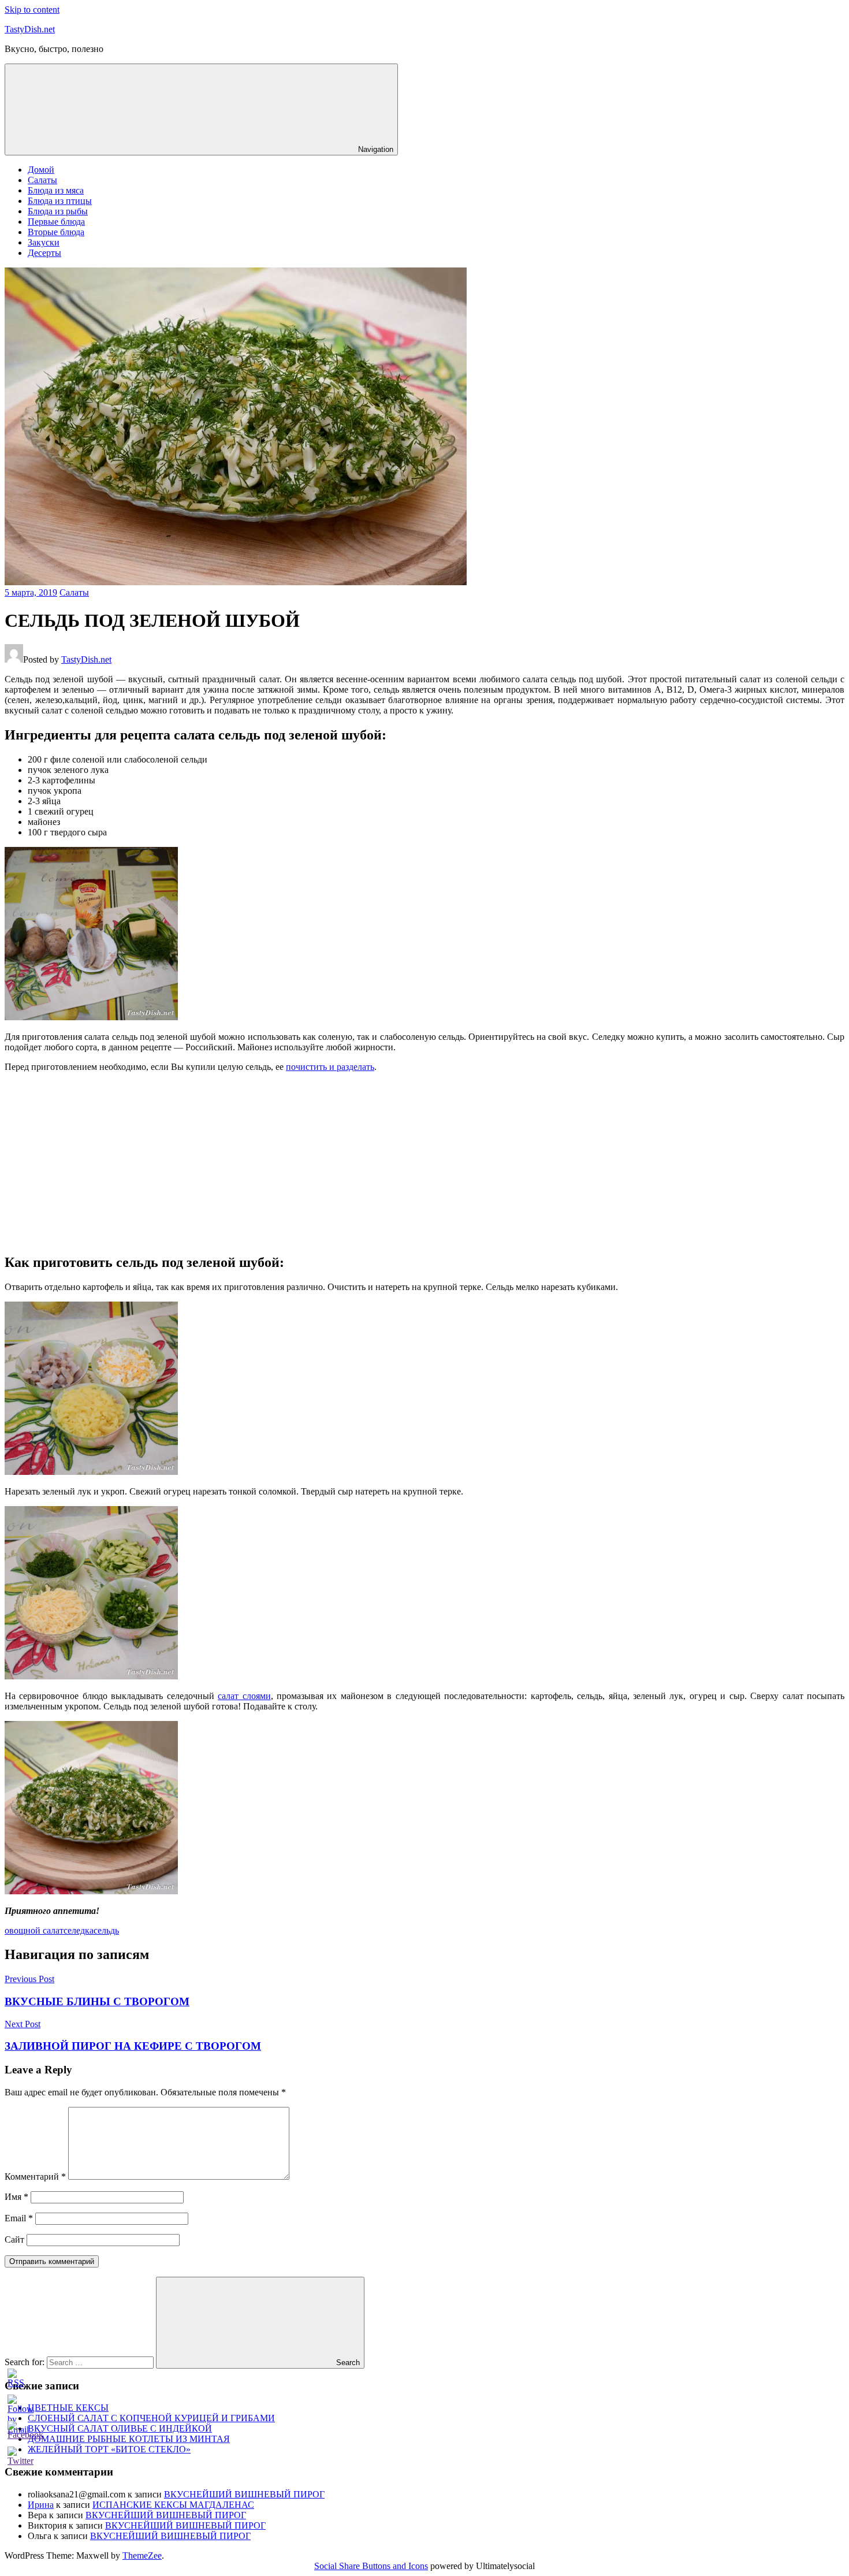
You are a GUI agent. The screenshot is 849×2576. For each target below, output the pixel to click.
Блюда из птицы (60, 201)
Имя (16, 2197)
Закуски (44, 242)
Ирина (41, 2505)
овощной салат (34, 1930)
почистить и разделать (330, 1067)
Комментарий (35, 2177)
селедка (79, 1930)
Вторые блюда (56, 232)
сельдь (106, 1930)
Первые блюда (56, 222)
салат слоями (244, 1696)
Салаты (42, 180)
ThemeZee (142, 2555)
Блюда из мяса (56, 190)
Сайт (14, 2239)
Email (19, 2218)
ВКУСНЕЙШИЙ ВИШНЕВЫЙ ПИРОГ (244, 2494)
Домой (41, 170)
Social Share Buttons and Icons (371, 2566)
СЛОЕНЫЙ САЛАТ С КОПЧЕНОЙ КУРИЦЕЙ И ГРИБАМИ (151, 2418)
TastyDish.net (30, 29)
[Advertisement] (425, 1162)
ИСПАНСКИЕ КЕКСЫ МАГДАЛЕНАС (173, 2505)
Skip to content (32, 10)
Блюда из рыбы (58, 211)
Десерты (44, 253)
